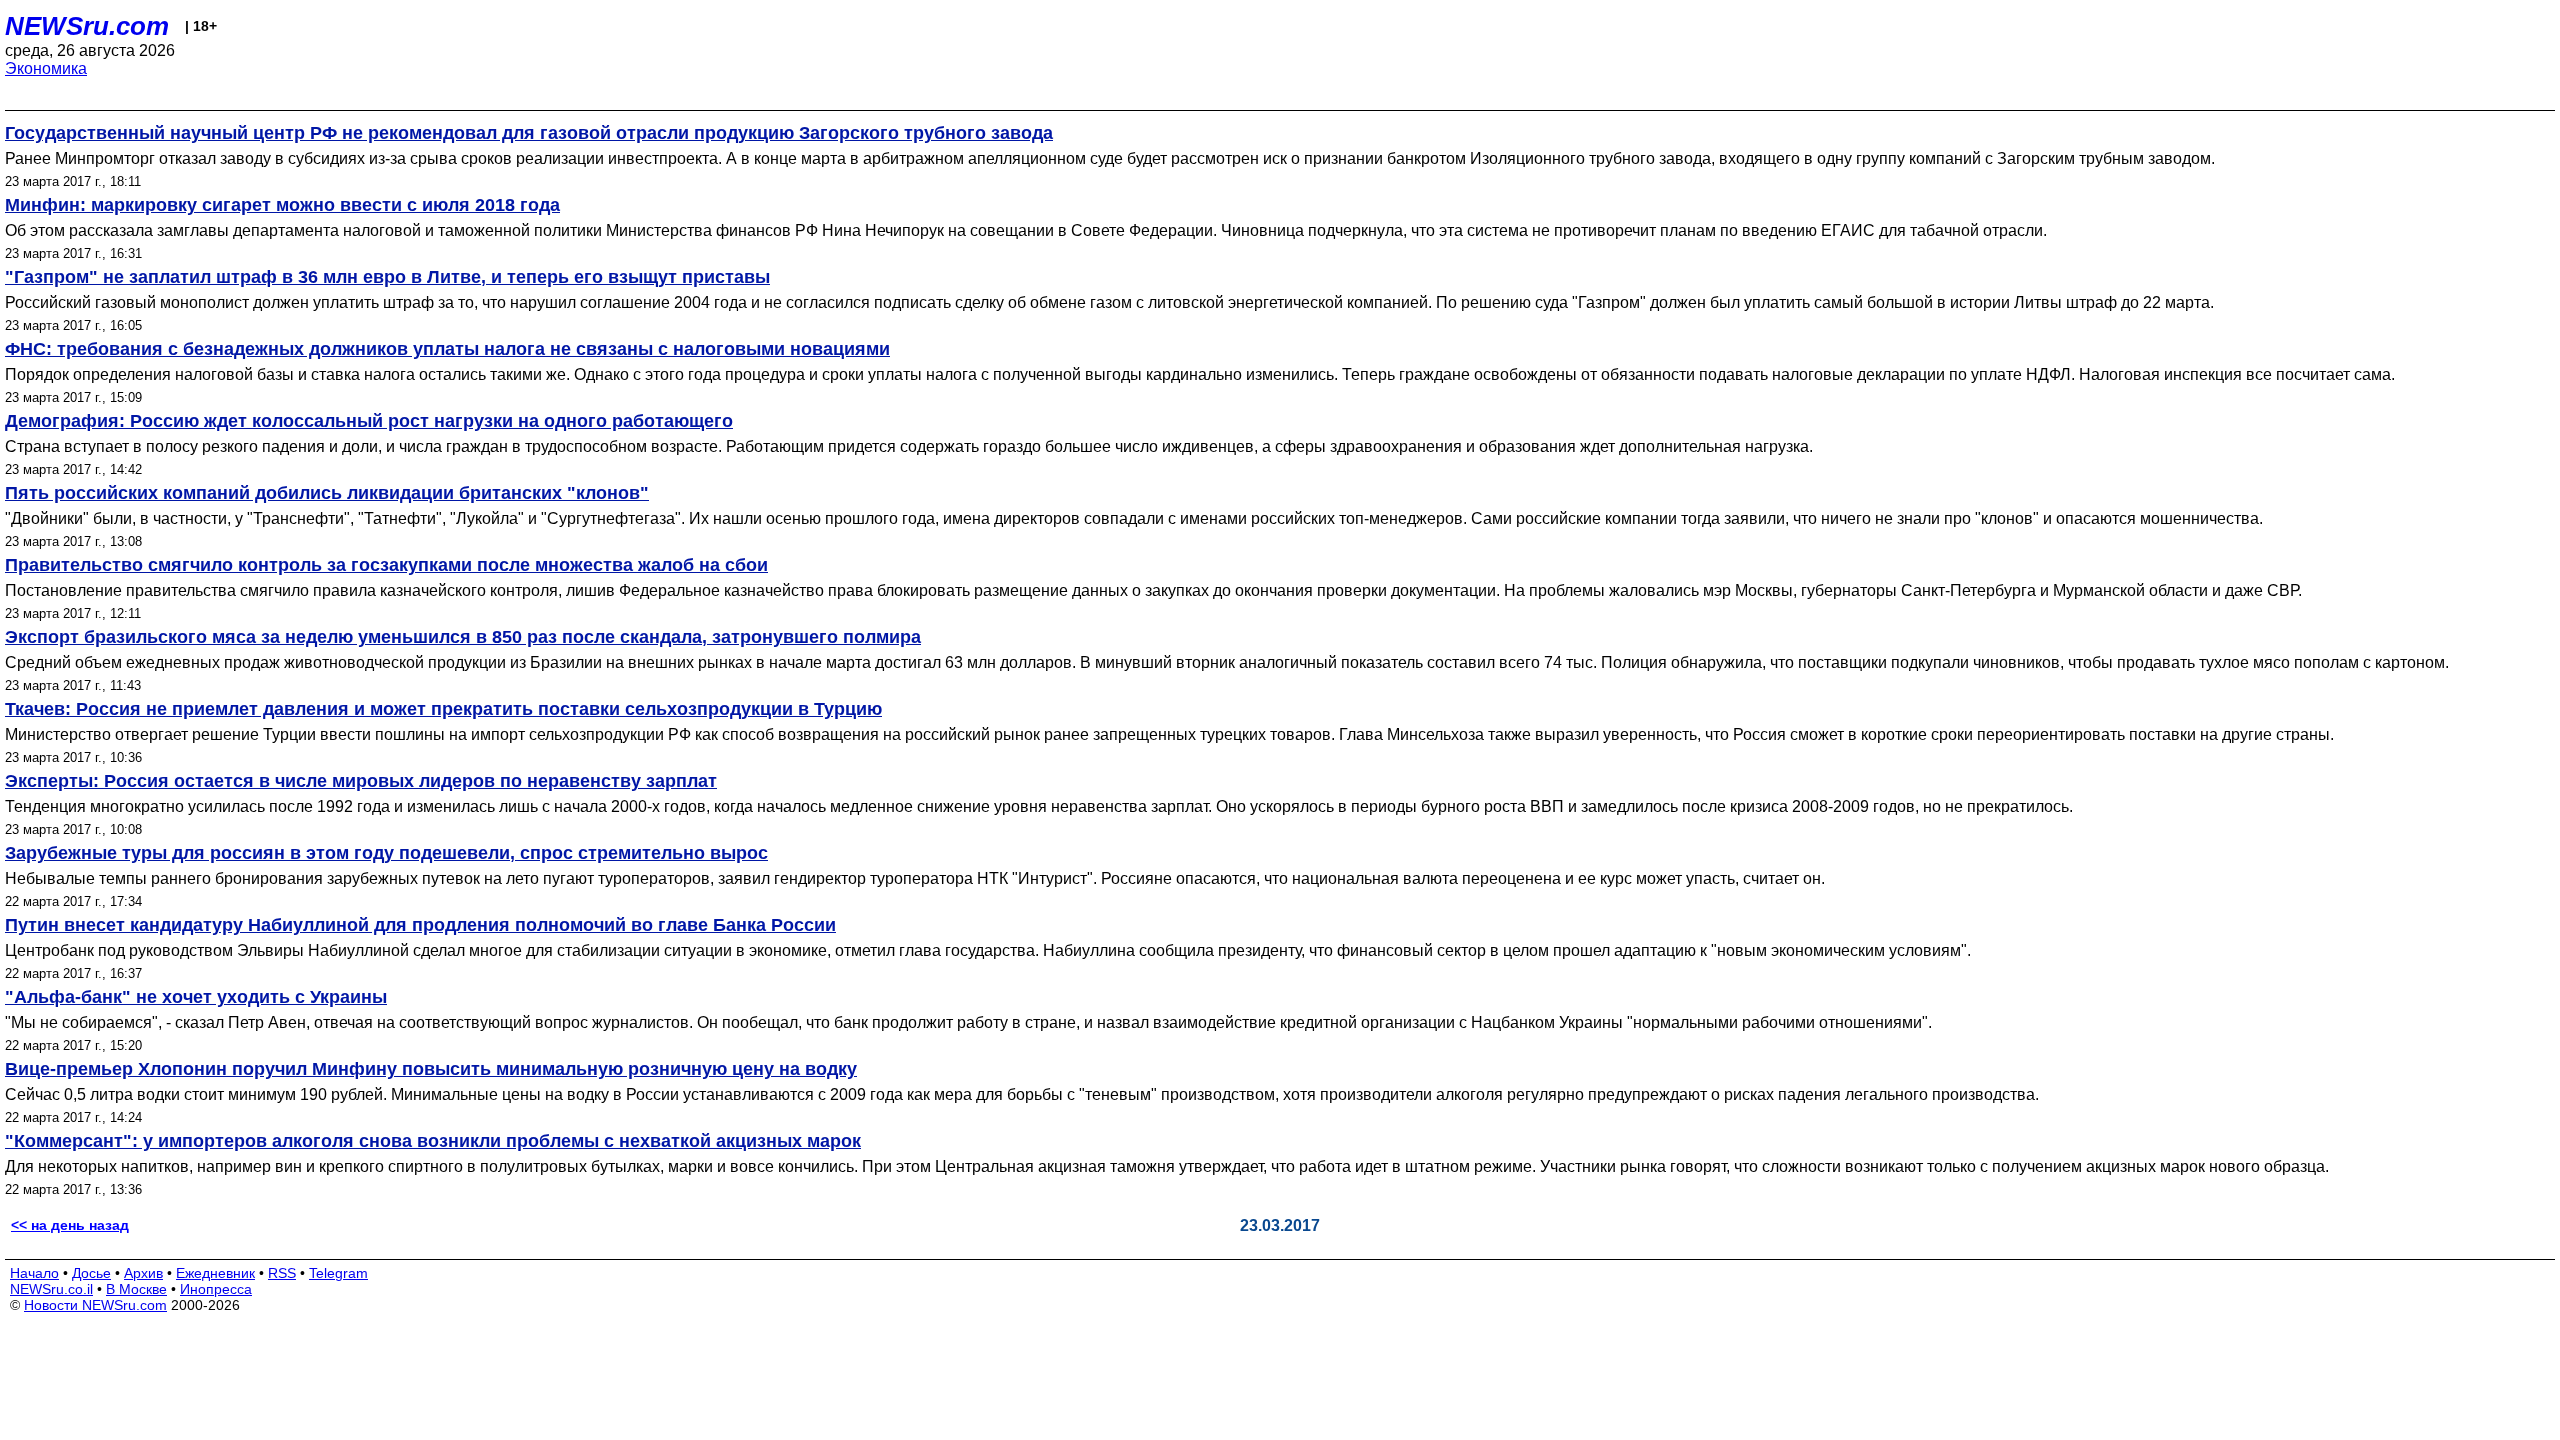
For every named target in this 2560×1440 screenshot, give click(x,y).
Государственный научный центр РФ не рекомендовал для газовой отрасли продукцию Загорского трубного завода (529, 133)
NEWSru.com (87, 26)
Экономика (46, 68)
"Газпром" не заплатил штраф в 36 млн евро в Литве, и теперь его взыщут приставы (387, 277)
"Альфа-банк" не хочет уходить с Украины (196, 997)
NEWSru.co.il (51, 1289)
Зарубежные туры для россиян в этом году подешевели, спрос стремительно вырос (386, 853)
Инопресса (216, 1289)
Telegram (338, 1273)
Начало (34, 1273)
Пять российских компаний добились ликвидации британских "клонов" (327, 493)
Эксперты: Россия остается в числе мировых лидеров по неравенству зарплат (361, 781)
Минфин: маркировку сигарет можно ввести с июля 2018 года (282, 205)
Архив (143, 1273)
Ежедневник (215, 1273)
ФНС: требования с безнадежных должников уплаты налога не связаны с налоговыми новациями (447, 349)
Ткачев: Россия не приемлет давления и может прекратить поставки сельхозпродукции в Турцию (443, 709)
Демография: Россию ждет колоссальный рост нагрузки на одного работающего (369, 421)
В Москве (136, 1289)
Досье (91, 1273)
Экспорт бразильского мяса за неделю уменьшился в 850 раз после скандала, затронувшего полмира (463, 637)
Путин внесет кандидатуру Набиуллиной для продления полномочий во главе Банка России (420, 925)
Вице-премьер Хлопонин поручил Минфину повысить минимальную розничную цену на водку (431, 1069)
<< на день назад (70, 1225)
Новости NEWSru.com (95, 1305)
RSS (282, 1273)
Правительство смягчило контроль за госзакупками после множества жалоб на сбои (386, 565)
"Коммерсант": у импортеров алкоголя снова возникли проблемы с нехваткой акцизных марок (433, 1141)
